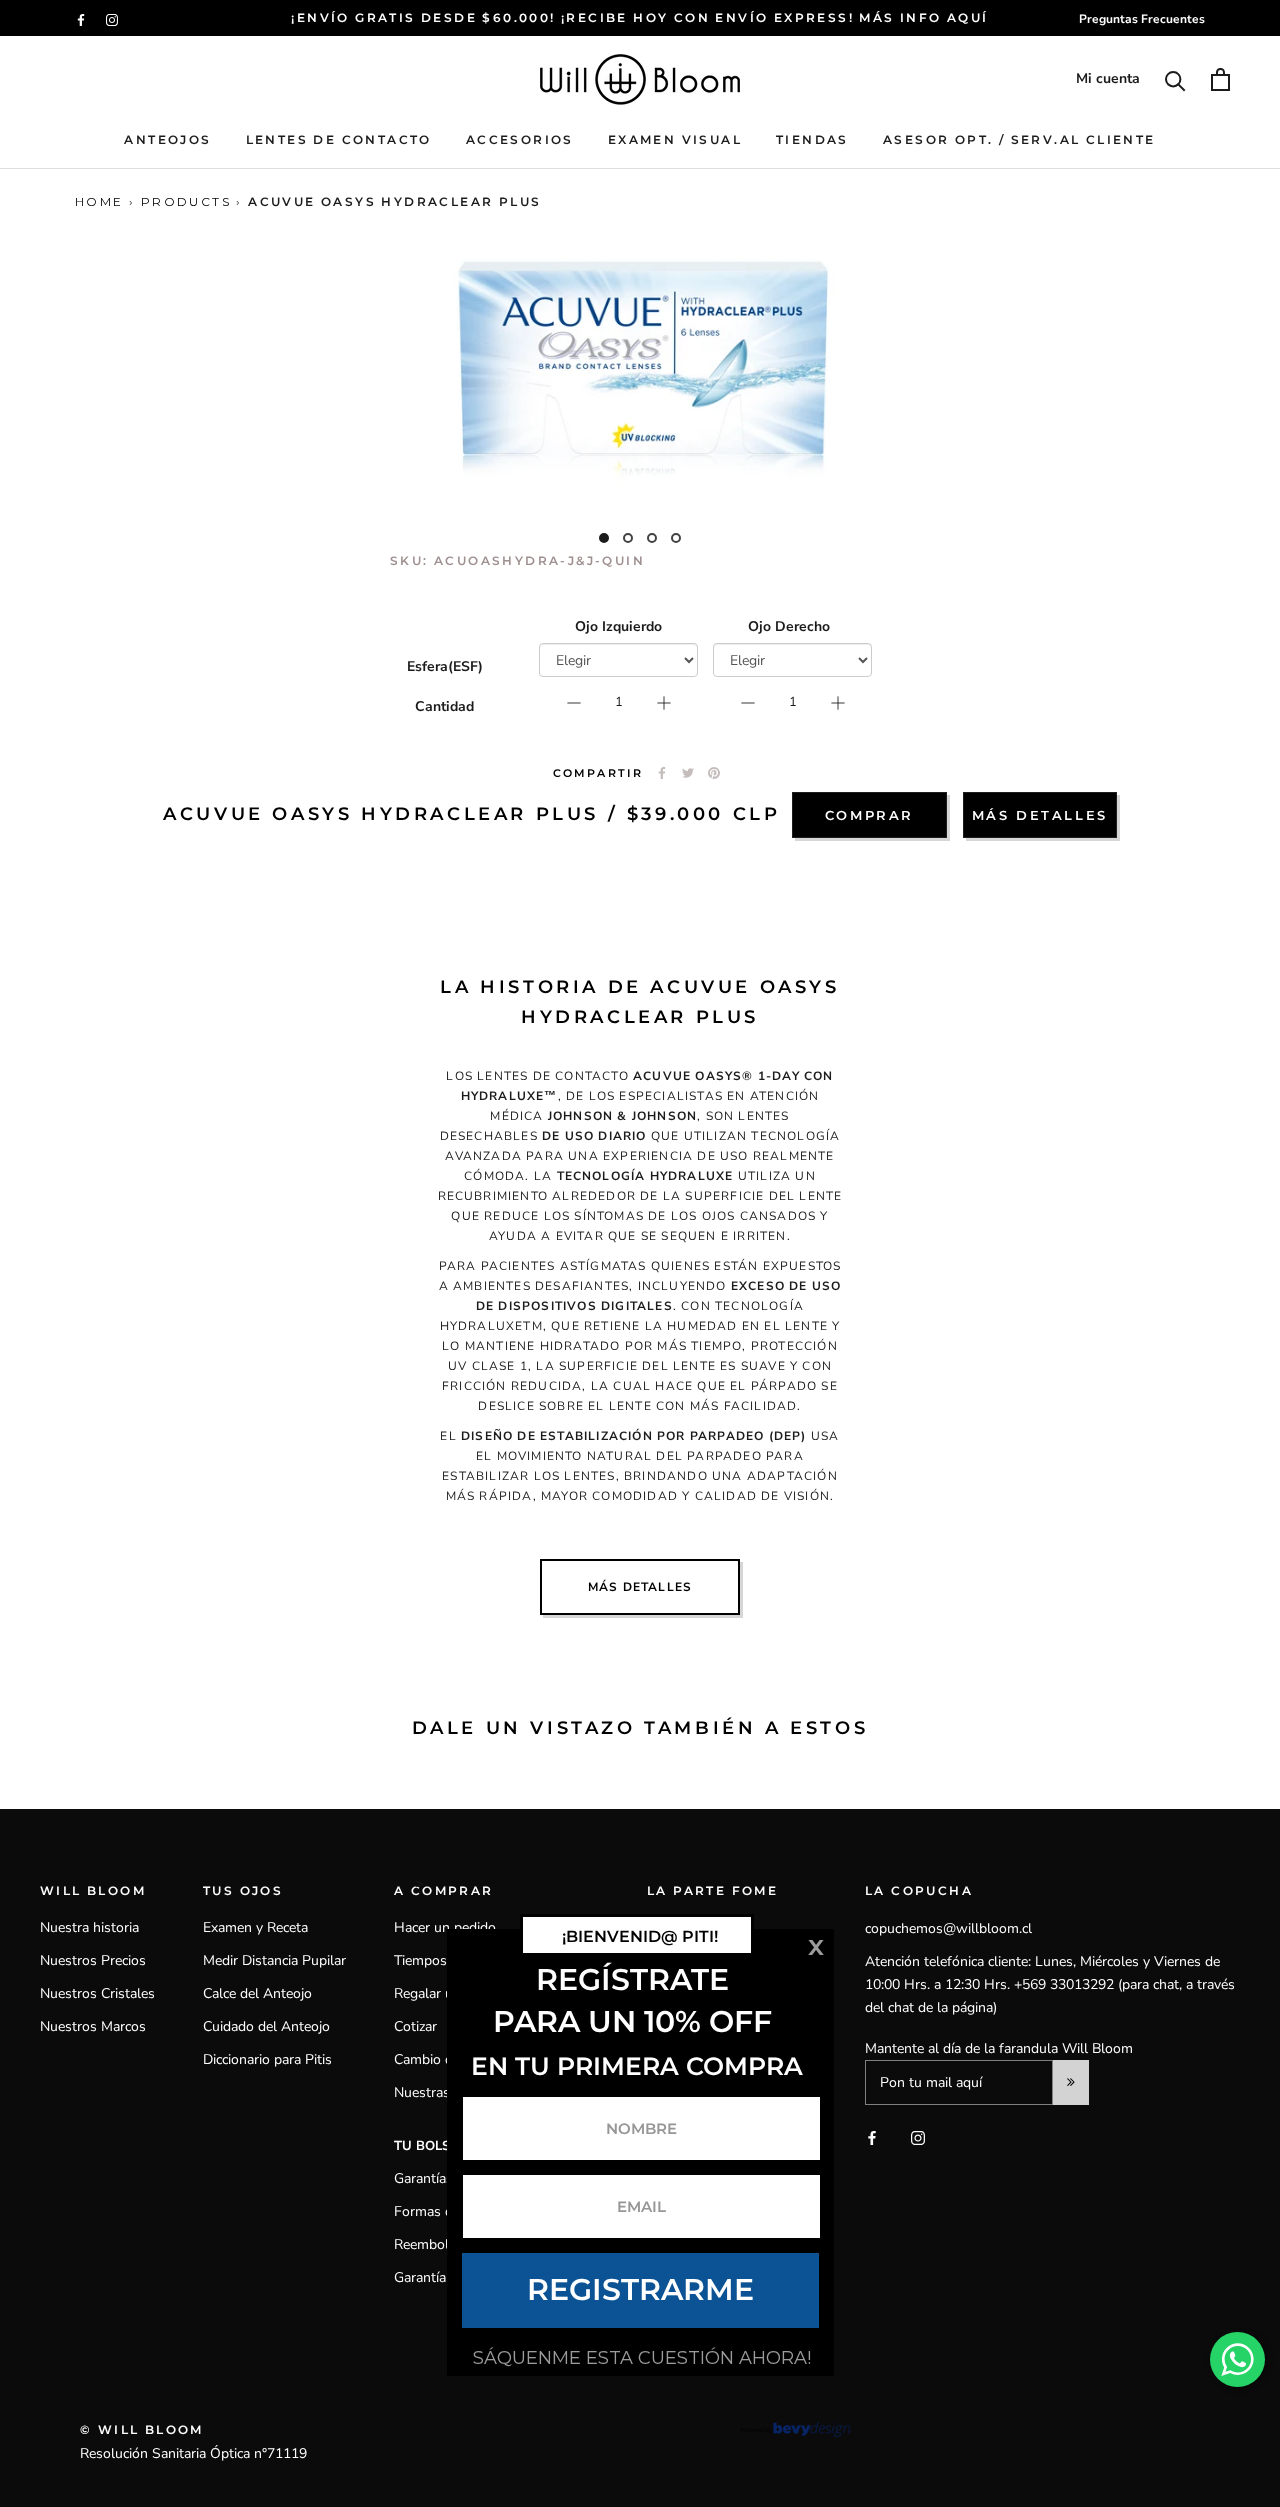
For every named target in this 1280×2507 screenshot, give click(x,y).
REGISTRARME (640, 2289)
